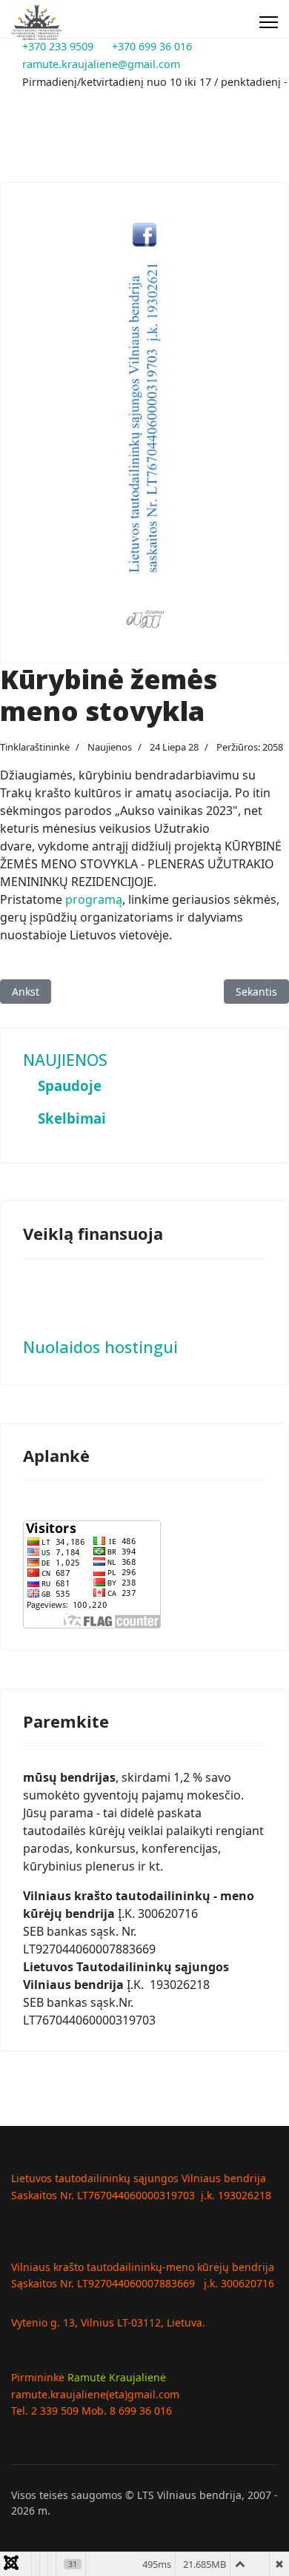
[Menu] (269, 22)
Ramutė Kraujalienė (117, 2377)
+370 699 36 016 (152, 46)
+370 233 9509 (58, 46)
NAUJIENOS (65, 1060)
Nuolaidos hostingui (100, 1347)
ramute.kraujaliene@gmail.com (101, 64)
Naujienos (110, 747)
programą (94, 899)
